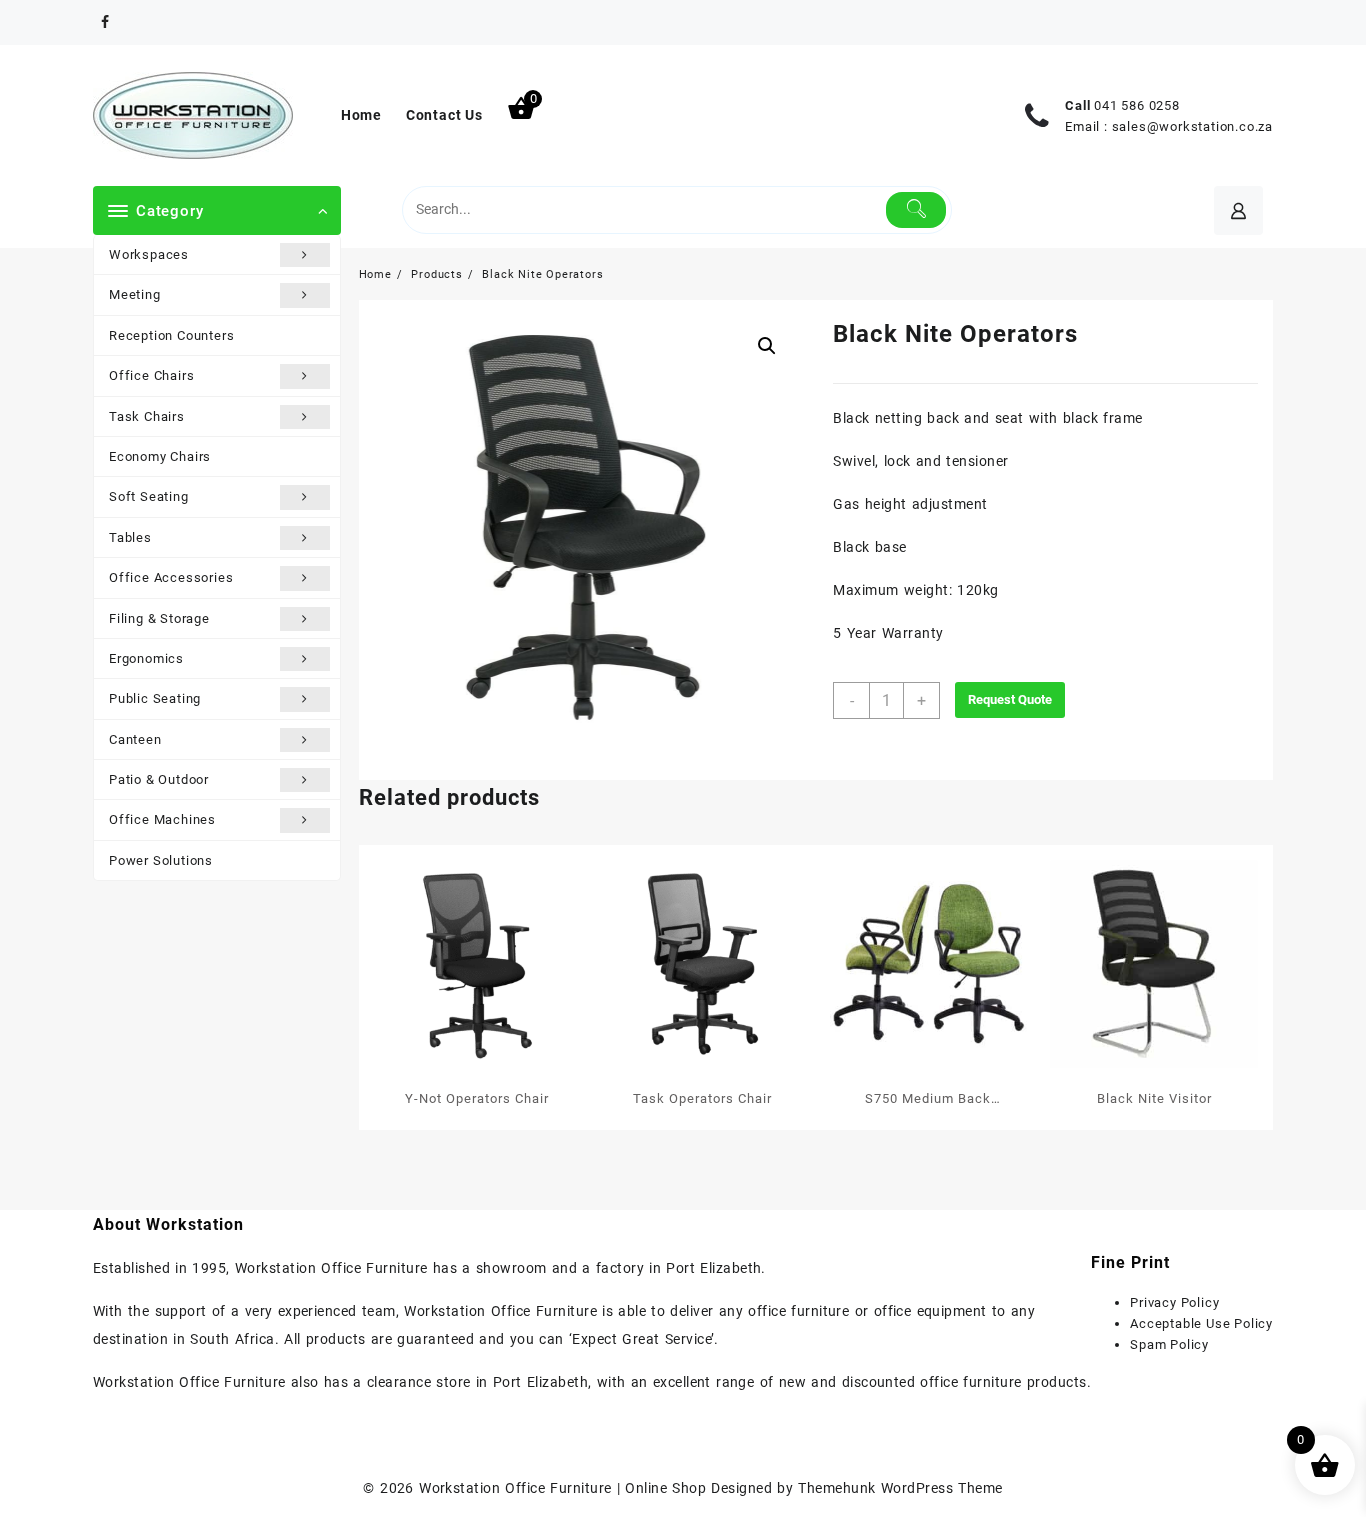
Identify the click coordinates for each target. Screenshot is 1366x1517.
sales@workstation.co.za (1192, 126)
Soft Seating (149, 496)
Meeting (135, 294)
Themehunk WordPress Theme (900, 1488)
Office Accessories (171, 577)
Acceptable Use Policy (1201, 1323)
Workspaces (149, 254)
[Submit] (916, 210)
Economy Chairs (160, 456)
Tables (130, 537)
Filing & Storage (159, 618)
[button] (767, 346)
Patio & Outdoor (159, 779)
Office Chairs (151, 375)
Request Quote (1010, 699)
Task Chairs (147, 416)
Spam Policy (1169, 1344)
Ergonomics (146, 658)
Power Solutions (161, 860)
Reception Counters (171, 335)
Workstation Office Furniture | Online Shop (562, 1488)
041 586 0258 (1137, 105)
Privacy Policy (1174, 1302)
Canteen (135, 739)
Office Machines (162, 819)
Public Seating (155, 698)
